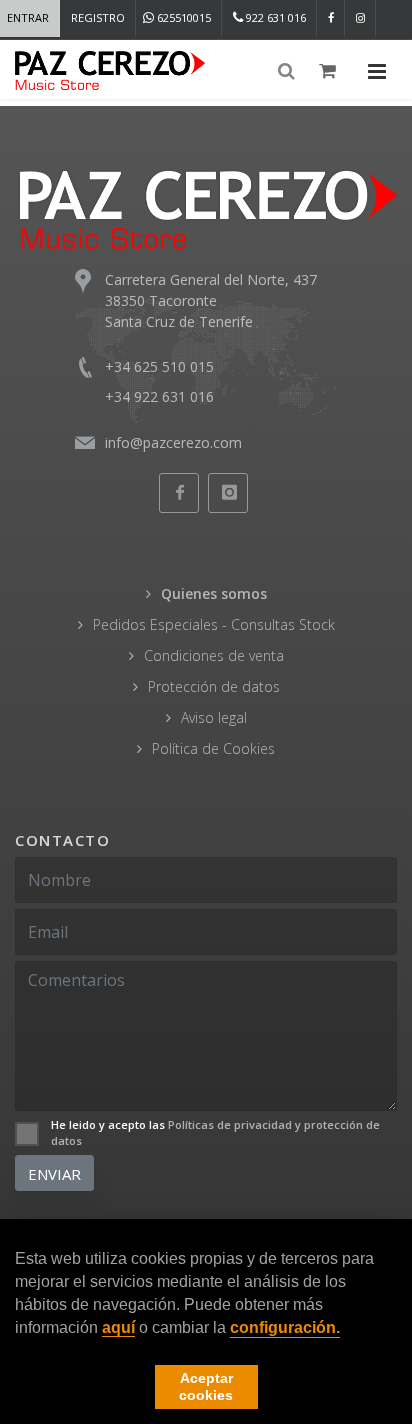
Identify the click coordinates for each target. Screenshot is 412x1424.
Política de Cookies (213, 748)
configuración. (285, 1327)
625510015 (182, 17)
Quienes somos (214, 593)
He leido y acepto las (215, 1133)
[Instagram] (360, 18)
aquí (118, 1327)
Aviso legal (214, 717)
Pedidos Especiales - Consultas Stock (214, 624)
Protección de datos (214, 686)
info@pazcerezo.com (173, 442)
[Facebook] (331, 18)
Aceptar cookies (206, 1386)
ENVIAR (54, 1174)
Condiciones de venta (214, 655)
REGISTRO (98, 17)
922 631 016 (274, 17)
